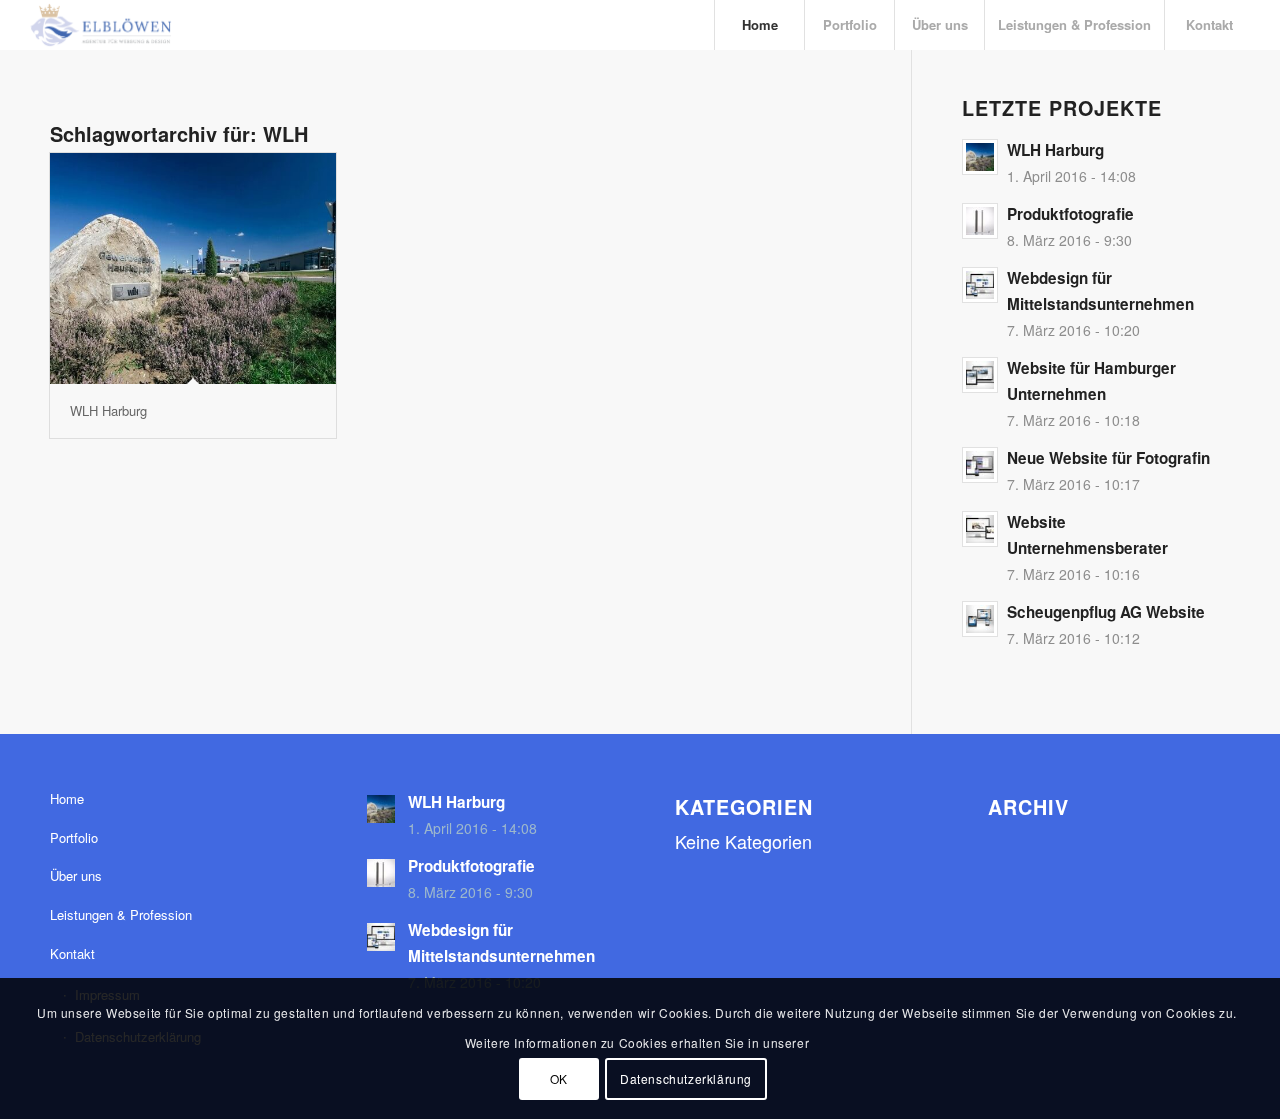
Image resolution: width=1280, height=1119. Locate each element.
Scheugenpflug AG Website (1106, 612)
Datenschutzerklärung (686, 1077)
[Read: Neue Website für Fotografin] (980, 465)
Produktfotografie (1070, 214)
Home (67, 798)
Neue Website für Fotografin (1108, 458)
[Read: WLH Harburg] (980, 157)
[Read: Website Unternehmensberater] (980, 529)
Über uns (76, 875)
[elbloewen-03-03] (100, 25)
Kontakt (72, 953)
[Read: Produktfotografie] (980, 221)
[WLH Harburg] (193, 268)
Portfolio (74, 837)
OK (559, 1077)
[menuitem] (759, 25)
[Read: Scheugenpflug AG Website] (980, 619)
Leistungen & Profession (121, 914)
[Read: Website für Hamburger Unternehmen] (980, 375)
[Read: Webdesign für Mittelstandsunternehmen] (980, 285)
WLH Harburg (108, 410)
